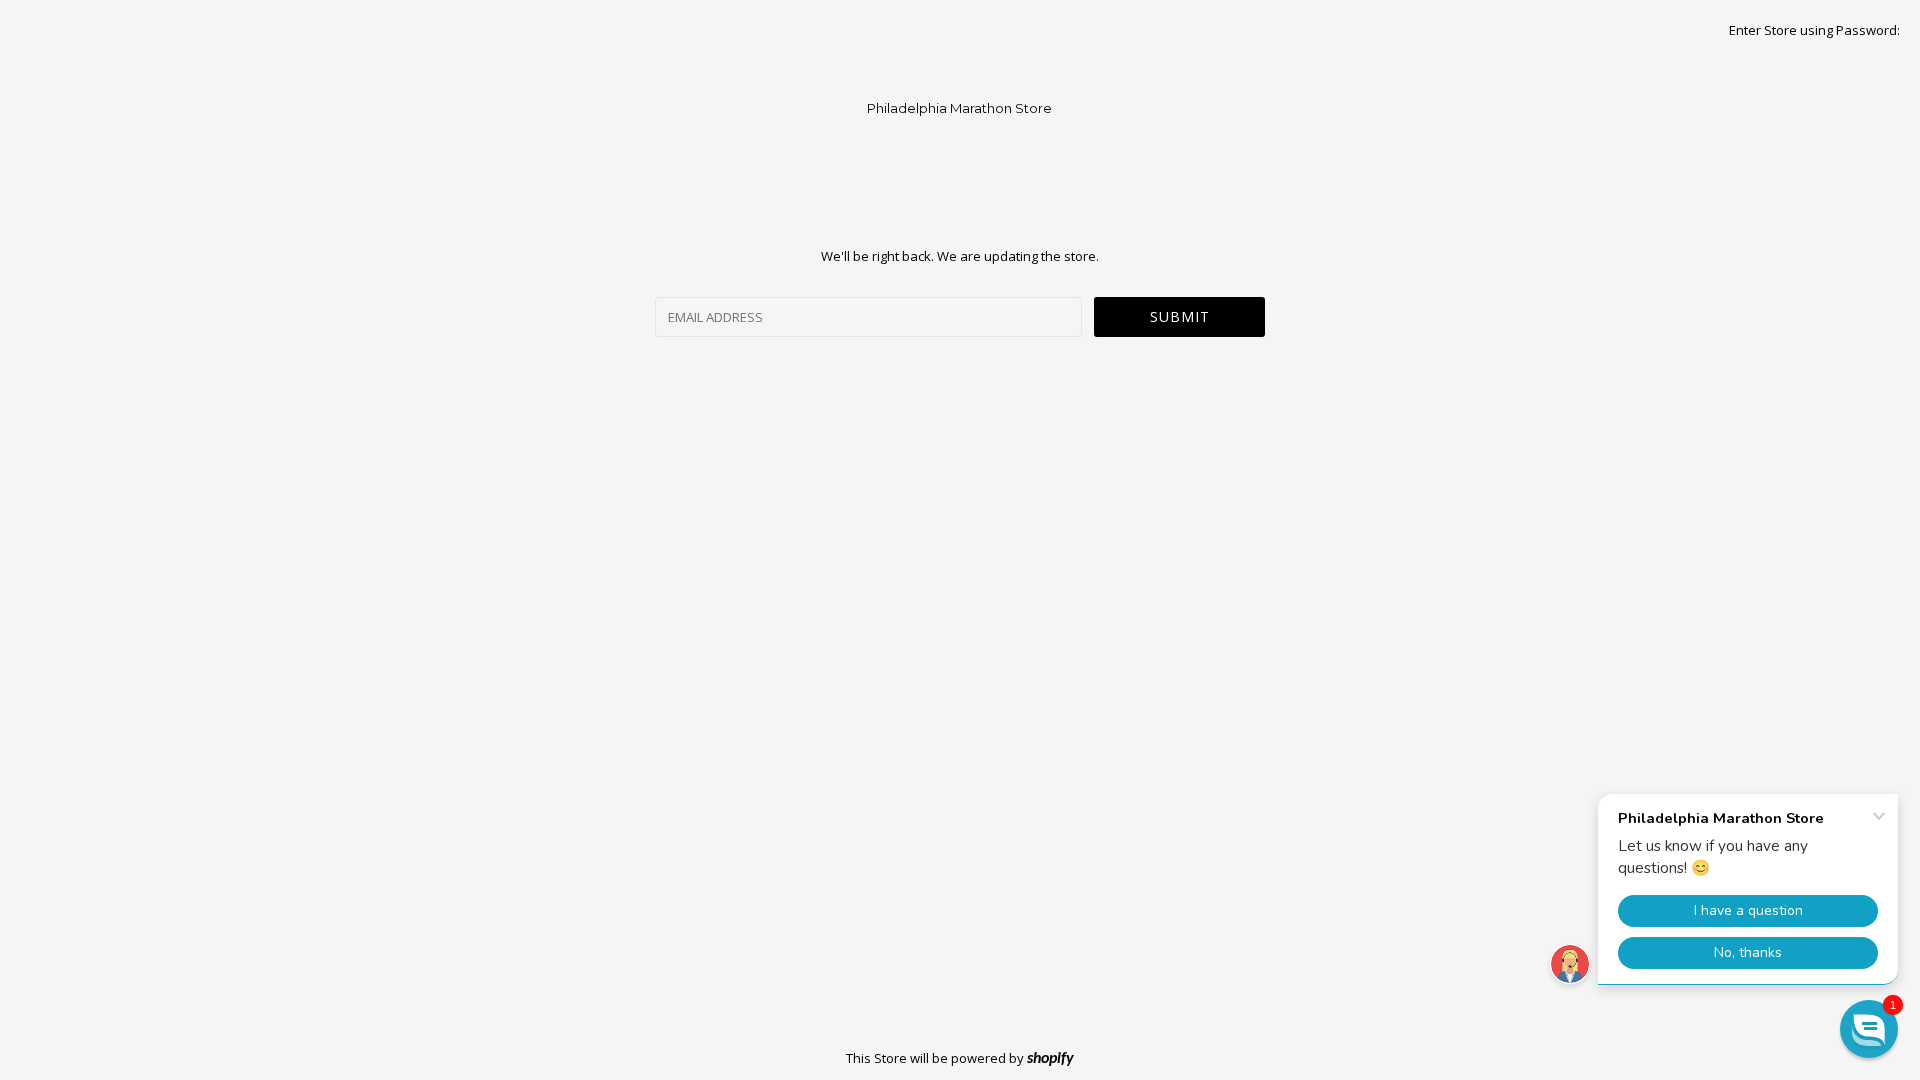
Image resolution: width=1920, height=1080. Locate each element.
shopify (1050, 1059)
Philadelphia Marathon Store (959, 108)
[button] (1869, 1029)
